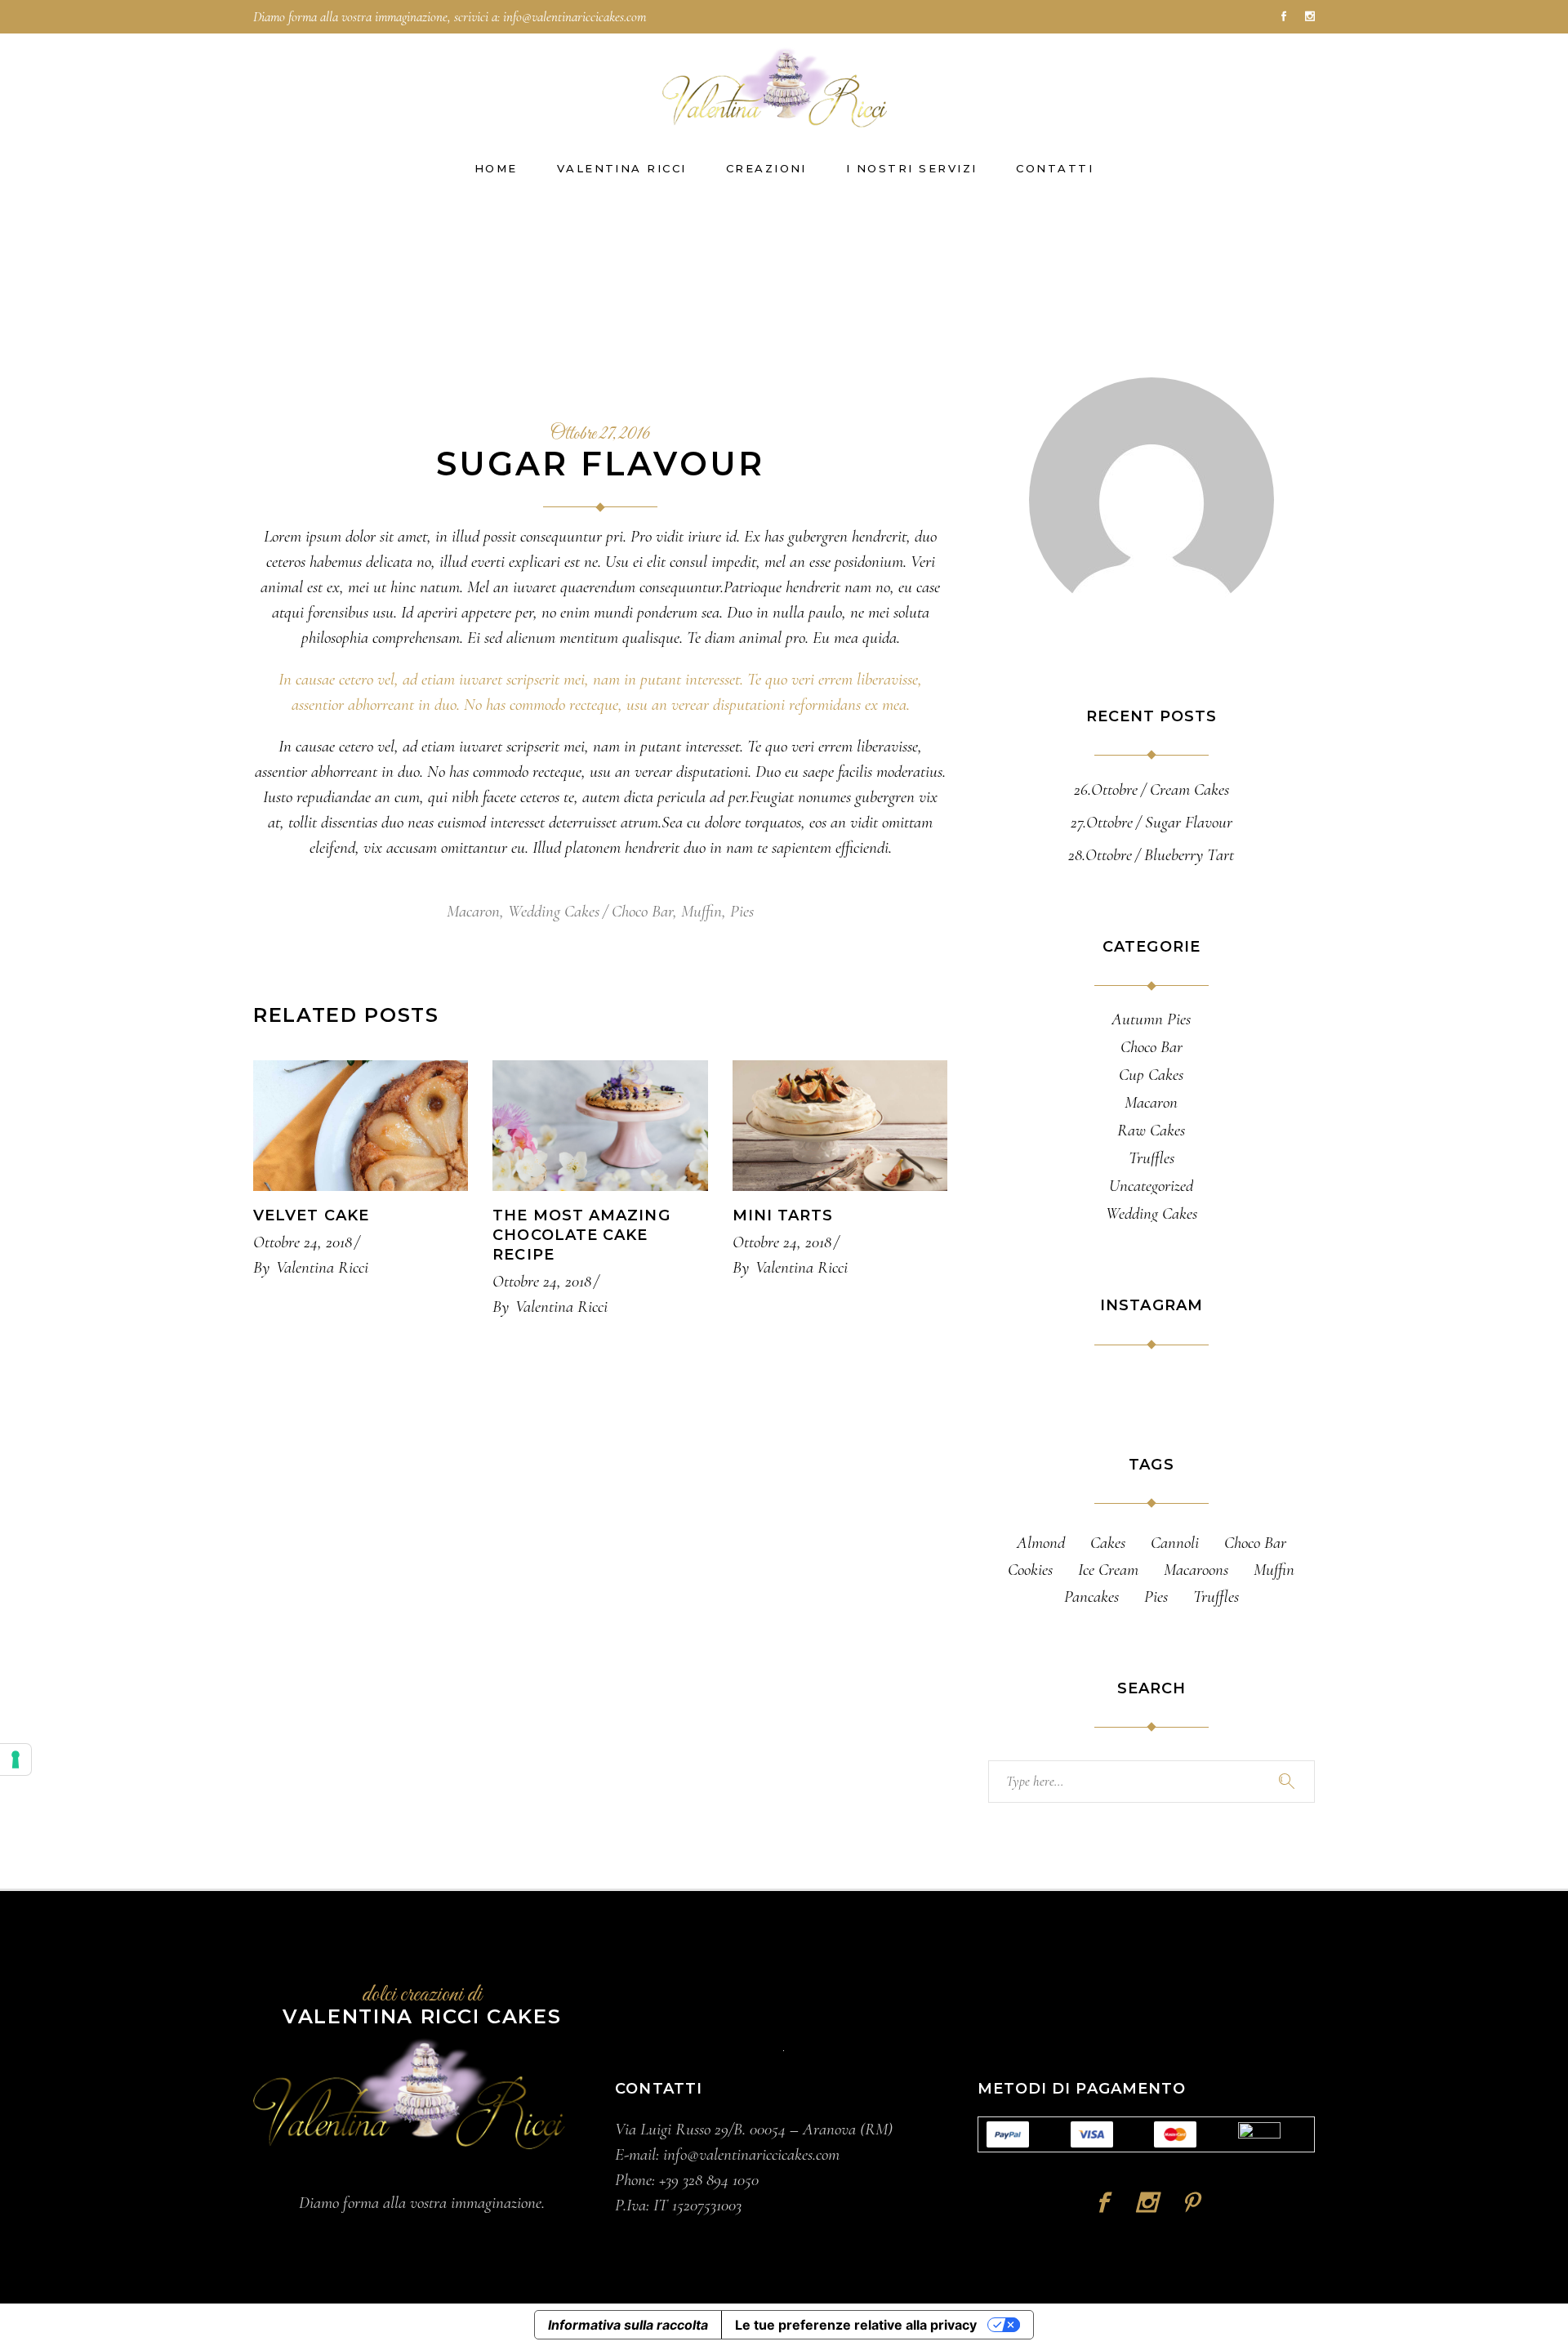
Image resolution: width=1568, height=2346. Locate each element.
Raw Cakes (1151, 1131)
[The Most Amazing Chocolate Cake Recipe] (600, 1126)
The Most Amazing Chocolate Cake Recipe (581, 1235)
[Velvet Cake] (361, 1126)
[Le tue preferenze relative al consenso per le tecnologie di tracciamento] (16, 1759)
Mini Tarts (783, 1215)
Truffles (1151, 1158)
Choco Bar (642, 911)
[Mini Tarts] (840, 1126)
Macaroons (1196, 1570)
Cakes (1108, 1543)
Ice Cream (1108, 1570)
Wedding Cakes (554, 911)
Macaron (473, 911)
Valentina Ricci (322, 1267)
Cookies (1030, 1570)
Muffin (702, 911)
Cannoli (1175, 1543)
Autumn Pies (1151, 1019)
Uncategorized (1151, 1186)
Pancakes (1091, 1597)
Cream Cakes (1189, 789)
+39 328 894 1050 (709, 2180)
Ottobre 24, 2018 (303, 1242)
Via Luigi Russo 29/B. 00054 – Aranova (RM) (754, 2129)
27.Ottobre (1102, 822)
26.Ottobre (1106, 789)
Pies (742, 911)
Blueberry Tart (1189, 855)
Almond (1041, 1543)
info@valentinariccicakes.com (575, 17)
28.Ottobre (1100, 855)
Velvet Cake (311, 1215)
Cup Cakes (1151, 1075)
